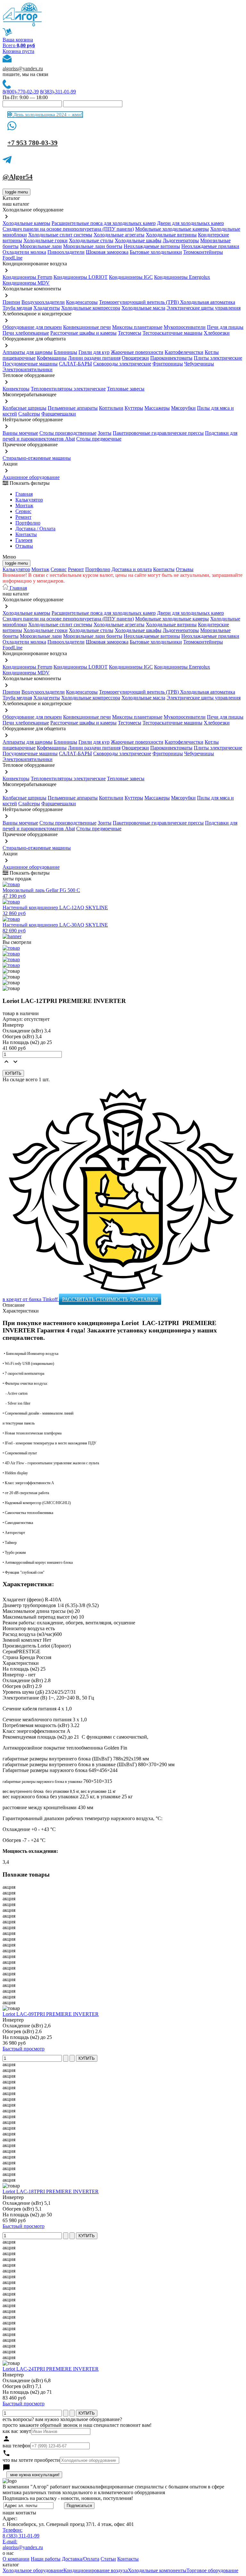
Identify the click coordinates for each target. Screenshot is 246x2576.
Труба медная (17, 308)
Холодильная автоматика (208, 302)
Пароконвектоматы (171, 358)
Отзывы (24, 546)
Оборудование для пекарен (32, 327)
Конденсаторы (82, 302)
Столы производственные (68, 433)
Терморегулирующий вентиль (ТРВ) (139, 302)
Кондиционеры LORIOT (81, 277)
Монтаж (24, 505)
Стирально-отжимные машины (37, 458)
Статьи (108, 2559)
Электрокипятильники (28, 369)
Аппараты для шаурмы (28, 352)
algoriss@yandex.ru (23, 68)
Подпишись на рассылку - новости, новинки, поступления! (68, 2498)
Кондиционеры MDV (26, 283)
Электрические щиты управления (204, 308)
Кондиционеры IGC (131, 277)
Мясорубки (183, 408)
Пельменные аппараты (73, 408)
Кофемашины (52, 358)
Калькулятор (29, 500)
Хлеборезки (217, 333)
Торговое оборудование (212, 2570)
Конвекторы (16, 389)
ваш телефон (16, 2446)
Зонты (105, 433)
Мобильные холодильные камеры (172, 229)
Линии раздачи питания (94, 358)
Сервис (59, 569)
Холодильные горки (45, 240)
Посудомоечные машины (30, 364)
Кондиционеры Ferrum (27, 277)
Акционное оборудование (31, 477)
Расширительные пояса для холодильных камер (104, 223)
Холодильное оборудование (33, 2570)
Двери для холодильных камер (190, 223)
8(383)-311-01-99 (58, 92)
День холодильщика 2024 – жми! (47, 115)
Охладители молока (24, 252)
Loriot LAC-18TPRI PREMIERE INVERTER (51, 2191)
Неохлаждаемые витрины (152, 246)
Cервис (23, 511)
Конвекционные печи (87, 327)
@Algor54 (18, 177)
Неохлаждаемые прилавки (210, 246)
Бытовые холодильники (156, 252)
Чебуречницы (199, 364)
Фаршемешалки (59, 414)
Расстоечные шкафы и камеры (83, 333)
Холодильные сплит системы (60, 235)
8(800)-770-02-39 (21, 92)
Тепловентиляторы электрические (68, 389)
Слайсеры (29, 414)
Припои (11, 302)
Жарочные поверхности (137, 352)
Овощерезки (135, 358)
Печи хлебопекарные (26, 333)
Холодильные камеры (26, 223)
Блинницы (66, 352)
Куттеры (134, 408)
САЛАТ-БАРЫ (75, 364)
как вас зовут (17, 2431)
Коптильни (111, 408)
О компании (16, 2559)
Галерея (24, 540)
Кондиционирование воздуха (96, 2570)
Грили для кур (94, 352)
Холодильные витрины (171, 235)
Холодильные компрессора (91, 308)
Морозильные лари (41, 246)
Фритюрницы (168, 364)
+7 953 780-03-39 (33, 143)
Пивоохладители (66, 252)
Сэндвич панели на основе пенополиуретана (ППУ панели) (68, 229)
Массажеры (157, 408)
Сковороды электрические (122, 364)
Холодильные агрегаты (119, 235)
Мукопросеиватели (185, 327)
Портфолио (28, 523)
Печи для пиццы (225, 327)
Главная (24, 494)
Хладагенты (47, 308)
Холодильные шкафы (138, 240)
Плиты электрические (218, 358)
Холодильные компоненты (157, 2570)
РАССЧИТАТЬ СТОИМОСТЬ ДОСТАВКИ (110, 1299)
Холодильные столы (91, 240)
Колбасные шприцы (25, 408)
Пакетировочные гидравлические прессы (158, 433)
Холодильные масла (143, 308)
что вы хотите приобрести (31, 2460)
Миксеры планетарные (137, 327)
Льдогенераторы (181, 240)
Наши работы (46, 2559)
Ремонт (23, 517)
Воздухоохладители (43, 302)
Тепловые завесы (126, 389)
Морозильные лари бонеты (93, 246)
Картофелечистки (184, 352)
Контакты (26, 534)
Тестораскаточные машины (172, 333)
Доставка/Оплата (81, 2559)
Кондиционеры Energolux (182, 277)
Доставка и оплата (132, 569)
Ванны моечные (20, 433)
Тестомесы (130, 333)
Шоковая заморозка (107, 252)
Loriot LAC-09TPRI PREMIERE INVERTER (51, 2014)
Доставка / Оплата (35, 529)
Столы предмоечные (99, 439)
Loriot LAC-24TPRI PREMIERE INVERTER (51, 2369)
